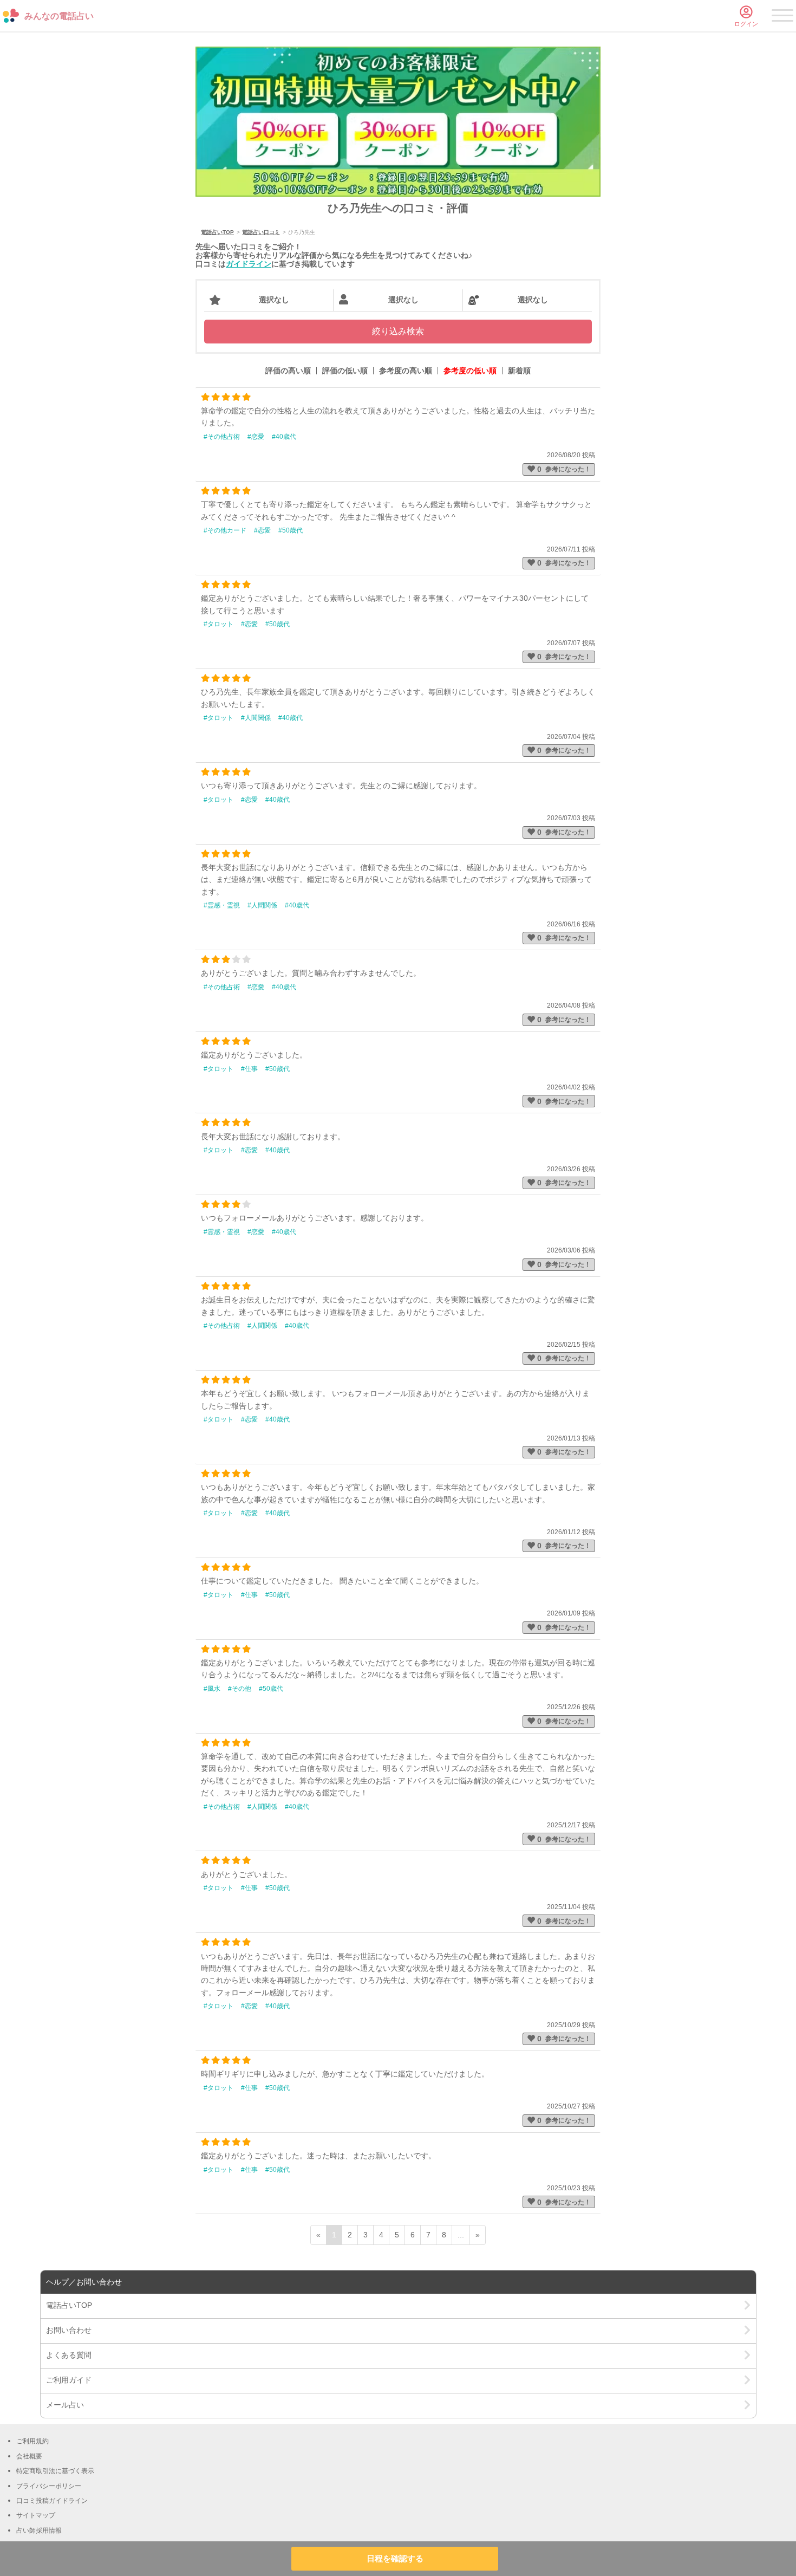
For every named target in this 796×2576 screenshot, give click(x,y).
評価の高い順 (288, 371)
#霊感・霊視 (222, 905)
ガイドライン (249, 264)
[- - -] (782, 17)
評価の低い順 (345, 371)
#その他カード (225, 530)
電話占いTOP (217, 232)
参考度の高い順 (406, 371)
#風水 (212, 1689)
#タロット (218, 624)
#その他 (240, 1689)
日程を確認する (395, 2558)
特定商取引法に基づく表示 (55, 2471)
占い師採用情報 (39, 2530)
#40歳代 (284, 437)
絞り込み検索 (398, 331)
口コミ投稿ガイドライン (52, 2501)
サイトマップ (36, 2515)
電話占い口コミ (261, 232)
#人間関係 (256, 718)
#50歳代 (291, 530)
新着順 (519, 371)
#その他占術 (222, 437)
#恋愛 (256, 437)
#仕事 (249, 1069)
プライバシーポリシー (49, 2486)
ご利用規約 (32, 2441)
